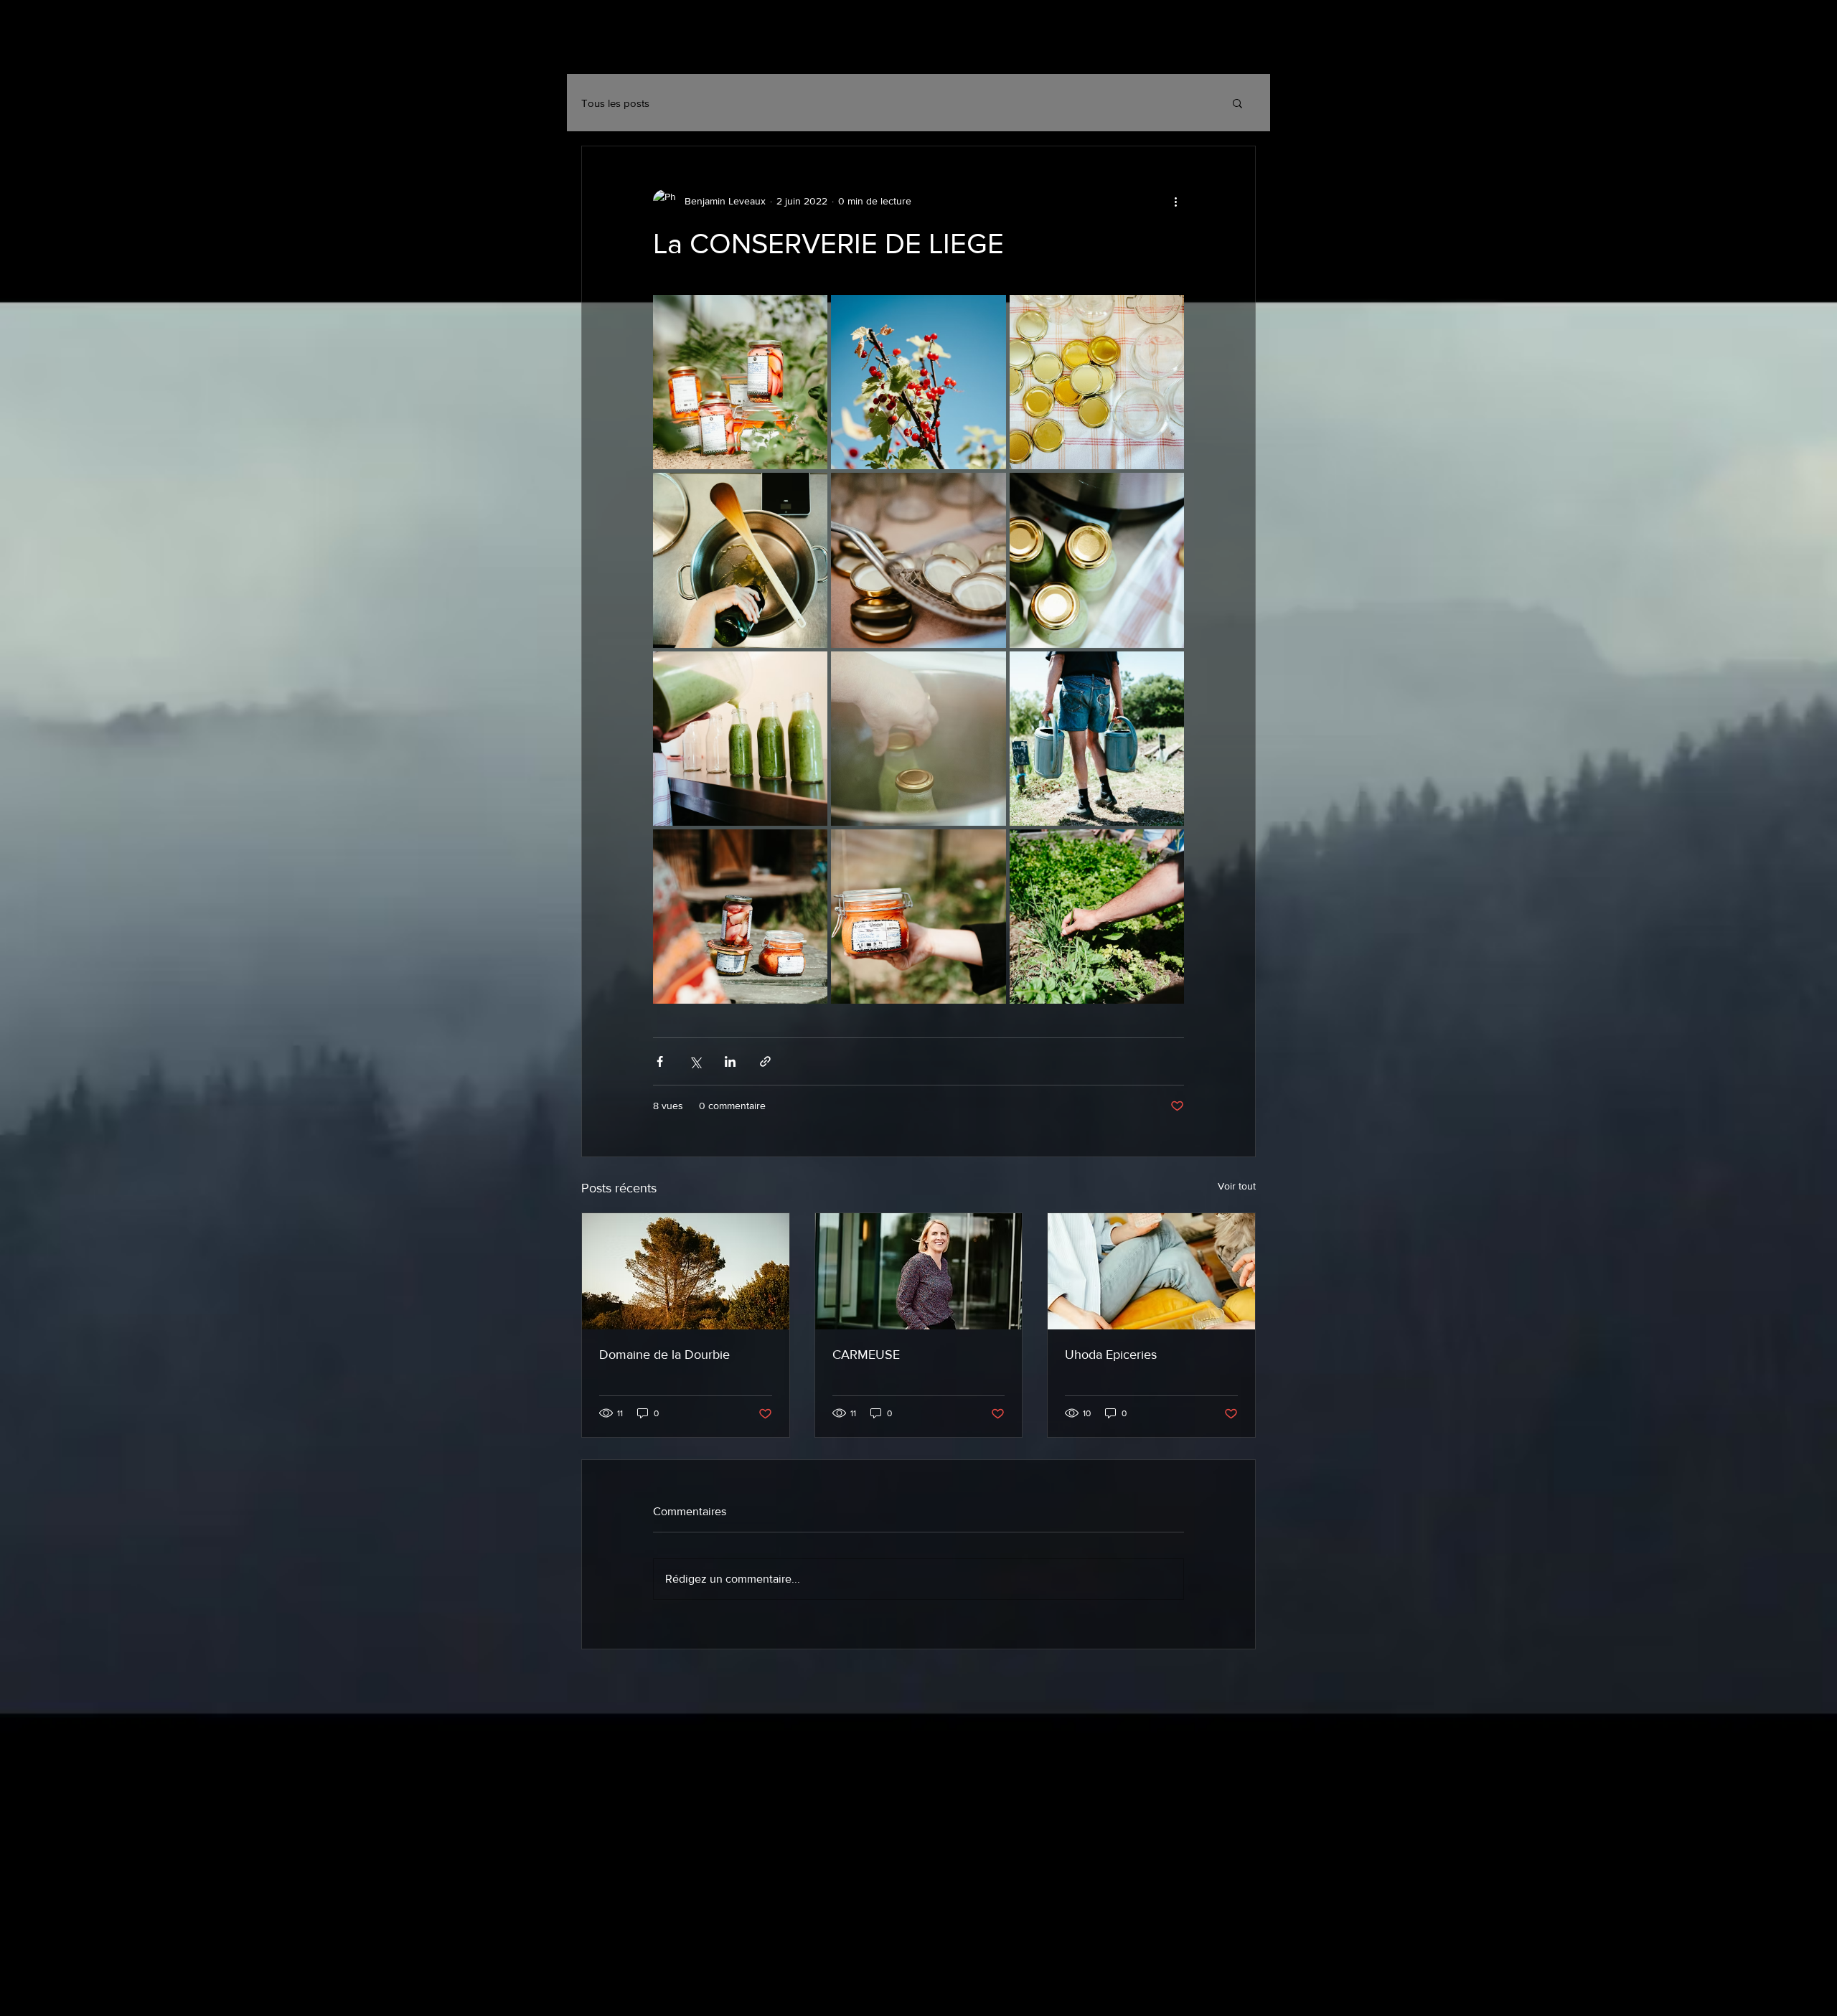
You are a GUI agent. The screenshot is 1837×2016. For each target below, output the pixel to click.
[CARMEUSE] (919, 1271)
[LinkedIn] (1244, 50)
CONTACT (779, 48)
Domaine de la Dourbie (664, 1355)
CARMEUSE (866, 1355)
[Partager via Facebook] (660, 1061)
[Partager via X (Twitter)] (695, 1061)
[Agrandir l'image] (740, 382)
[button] (1237, 103)
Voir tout (1237, 1186)
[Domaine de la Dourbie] (686, 1271)
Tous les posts (615, 103)
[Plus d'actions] (1175, 201)
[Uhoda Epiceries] (1151, 1271)
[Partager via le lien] (765, 1061)
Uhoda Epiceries (1111, 1355)
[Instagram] (1174, 50)
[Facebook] (1209, 50)
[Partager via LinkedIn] (730, 1061)
